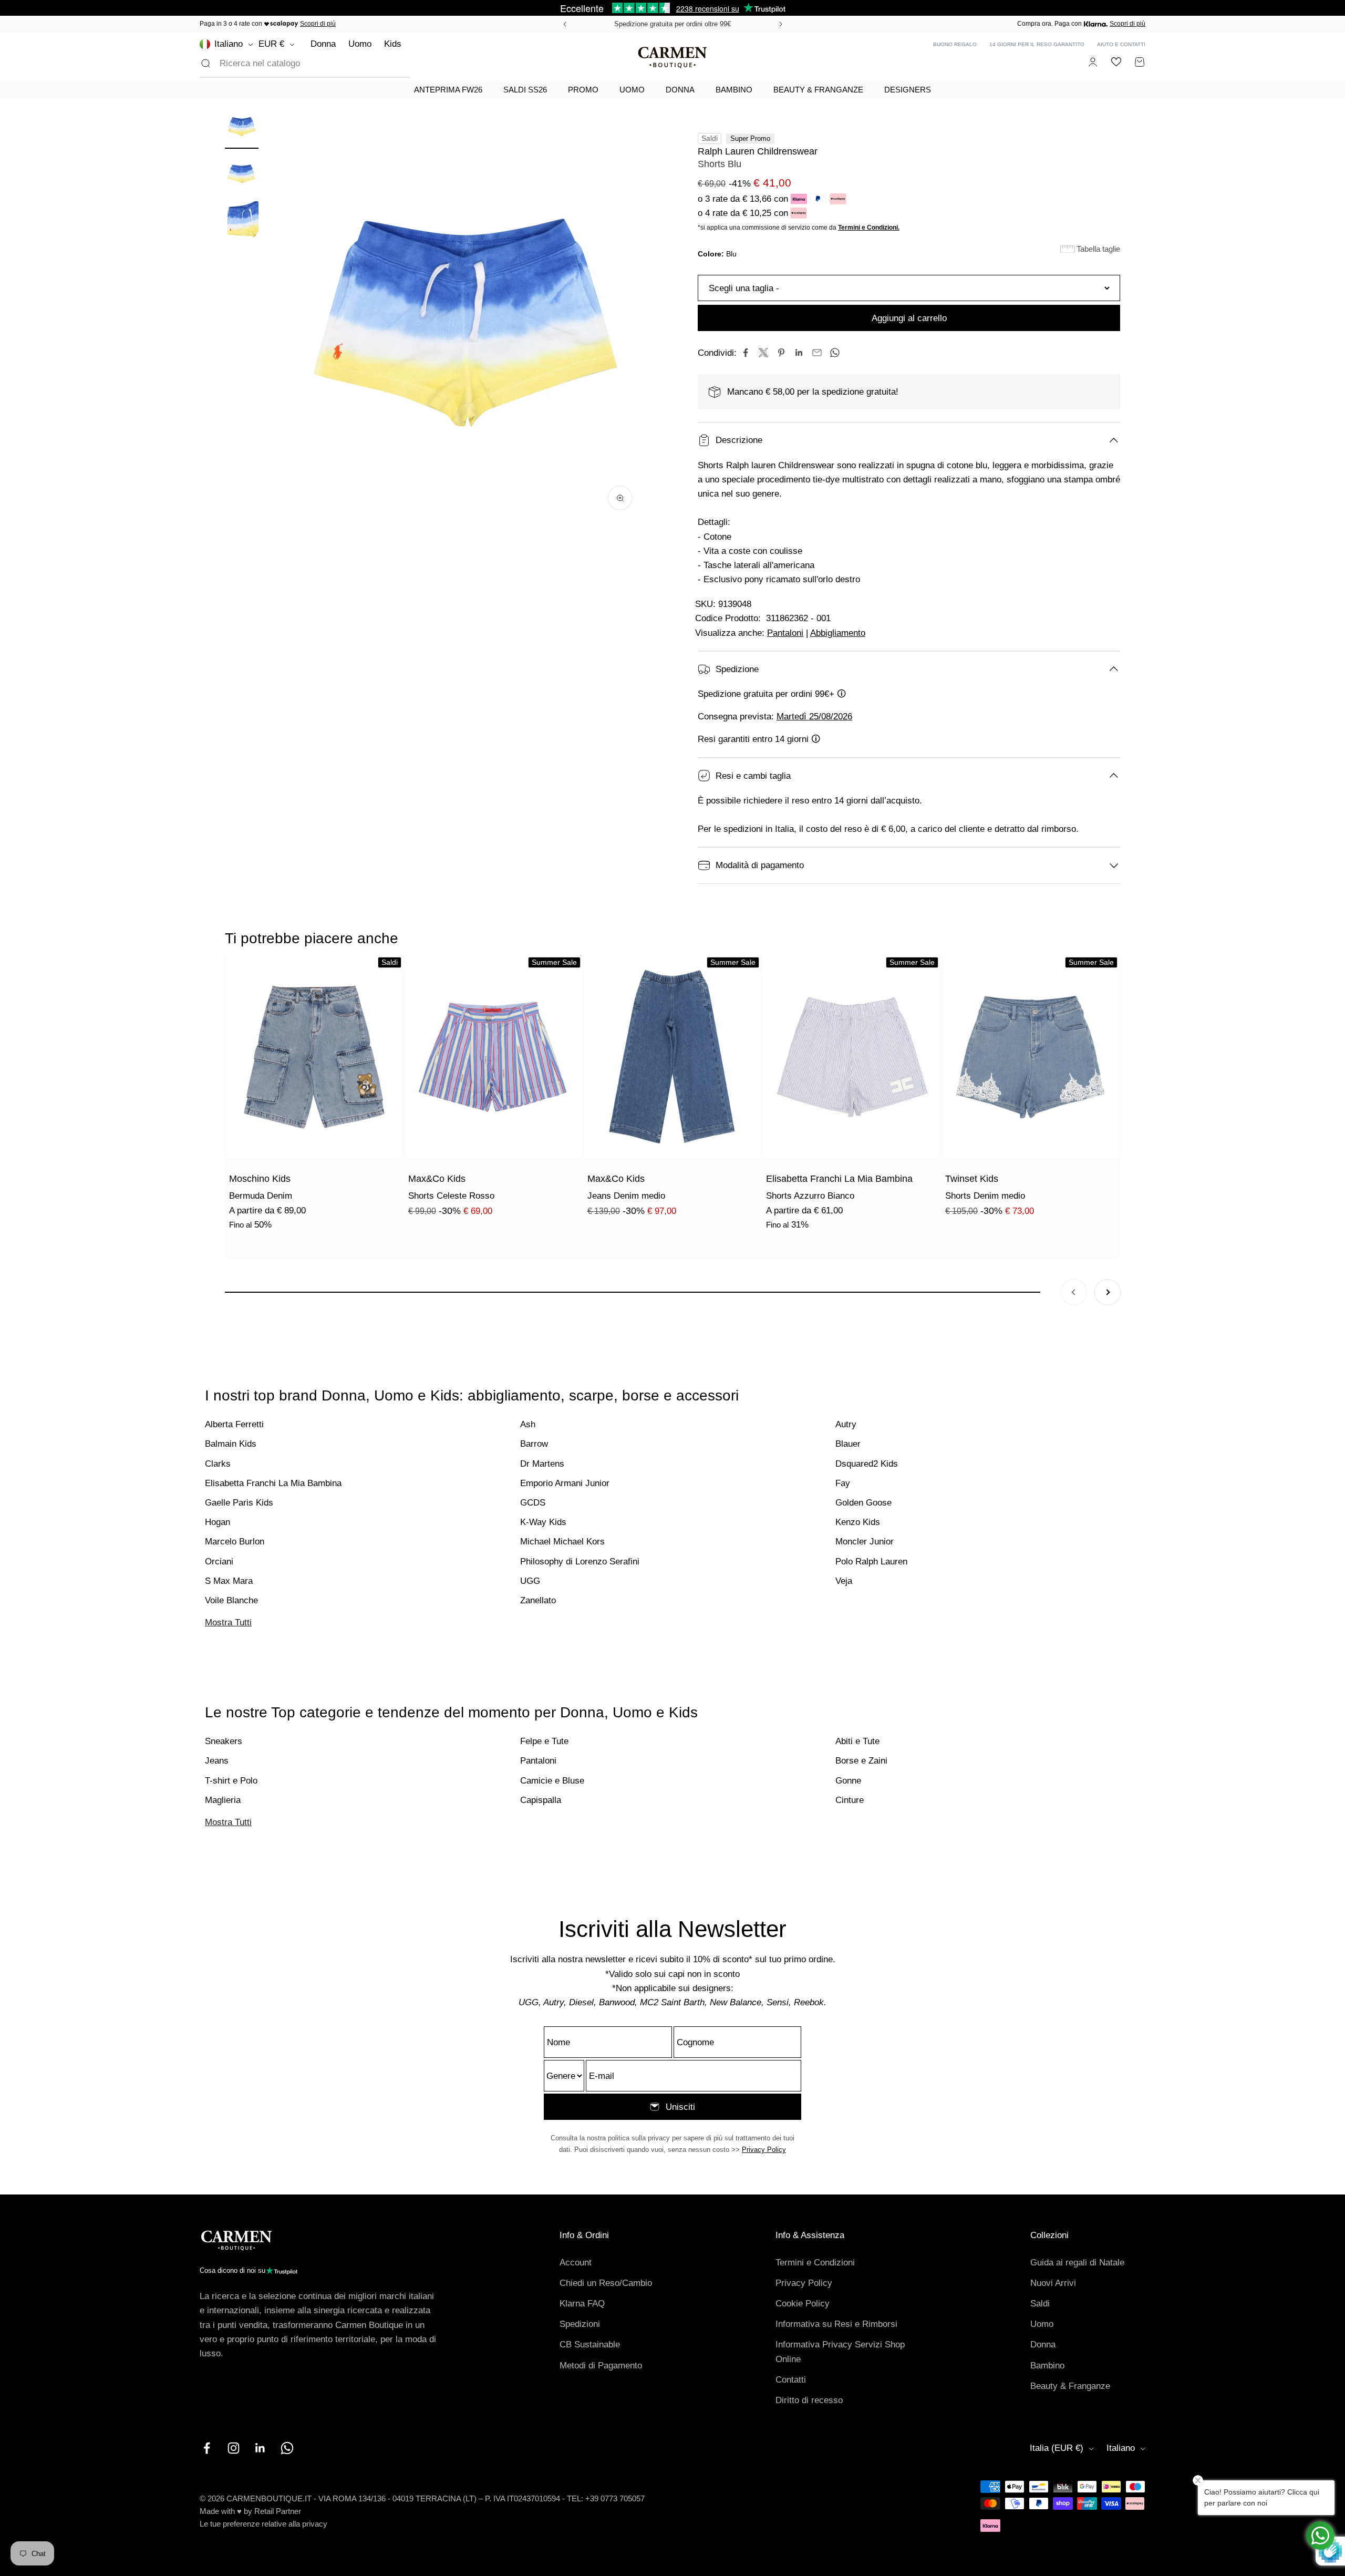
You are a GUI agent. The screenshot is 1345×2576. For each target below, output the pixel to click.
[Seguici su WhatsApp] (287, 2448)
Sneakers (224, 1741)
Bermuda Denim (261, 1196)
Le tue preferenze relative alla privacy (263, 2524)
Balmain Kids (231, 1444)
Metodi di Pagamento (601, 2366)
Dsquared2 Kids (867, 1464)
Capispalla (541, 1800)
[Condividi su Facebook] (746, 353)
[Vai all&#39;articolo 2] (242, 175)
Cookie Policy (803, 2304)
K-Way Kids (543, 1522)
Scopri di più (318, 24)
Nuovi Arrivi (1053, 2283)
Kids (393, 44)
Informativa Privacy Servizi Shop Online (840, 2352)
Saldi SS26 (525, 90)
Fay (843, 1483)
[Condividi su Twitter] (763, 353)
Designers (908, 90)
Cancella (376, 63)
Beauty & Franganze (818, 90)
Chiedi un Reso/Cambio (606, 2283)
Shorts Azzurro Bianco (810, 1196)
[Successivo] (782, 24)
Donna (323, 44)
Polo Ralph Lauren (871, 1562)
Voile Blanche (231, 1600)
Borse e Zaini (861, 1761)
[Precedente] (563, 24)
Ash (528, 1424)
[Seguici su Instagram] (234, 2448)
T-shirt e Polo (231, 1781)
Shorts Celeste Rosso (451, 1196)
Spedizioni (580, 2324)
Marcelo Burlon (235, 1542)
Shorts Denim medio (985, 1196)
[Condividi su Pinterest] (781, 353)
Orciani (219, 1562)
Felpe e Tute (544, 1741)
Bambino (734, 90)
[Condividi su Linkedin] (799, 353)
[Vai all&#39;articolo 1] (242, 128)
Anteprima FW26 (448, 90)
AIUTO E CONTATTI (1121, 44)
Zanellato (538, 1600)
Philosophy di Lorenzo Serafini (580, 1562)
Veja (844, 1581)
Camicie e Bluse (552, 1781)
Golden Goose (863, 1503)
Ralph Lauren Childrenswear (758, 151)
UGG (530, 1581)
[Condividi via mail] (817, 353)
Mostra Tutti (228, 1622)
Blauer (848, 1444)
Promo (583, 90)
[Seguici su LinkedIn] (260, 2448)
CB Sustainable (590, 2345)
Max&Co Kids (437, 1179)
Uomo (360, 44)
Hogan (218, 1522)
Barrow (534, 1444)
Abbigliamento (838, 633)
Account (576, 2263)
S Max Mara (229, 1581)
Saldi (1040, 2304)
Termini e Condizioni (815, 2263)
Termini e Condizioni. (869, 228)
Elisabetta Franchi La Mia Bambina (839, 1179)
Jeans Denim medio (626, 1196)
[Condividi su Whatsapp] (835, 353)
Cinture (850, 1800)
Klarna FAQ (582, 2304)
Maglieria (223, 1800)
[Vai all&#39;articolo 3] (242, 222)
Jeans (217, 1761)
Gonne (848, 1781)
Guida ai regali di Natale (1077, 2263)
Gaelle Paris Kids (239, 1503)
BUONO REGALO (955, 44)
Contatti (791, 2380)
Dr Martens (542, 1464)
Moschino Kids (260, 1179)
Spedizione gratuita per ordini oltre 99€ (672, 24)
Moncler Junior (865, 1542)
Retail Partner (278, 2511)
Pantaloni (785, 633)
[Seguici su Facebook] (207, 2448)
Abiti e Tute (857, 1741)
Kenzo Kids (858, 1522)
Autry (846, 1424)
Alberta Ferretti (234, 1424)
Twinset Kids (972, 1179)
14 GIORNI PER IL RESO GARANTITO (1037, 44)
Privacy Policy (764, 2150)
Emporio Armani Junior (565, 1483)
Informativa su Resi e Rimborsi (836, 2324)
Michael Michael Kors (562, 1542)
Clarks (218, 1464)
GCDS (533, 1503)
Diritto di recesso (809, 2400)
